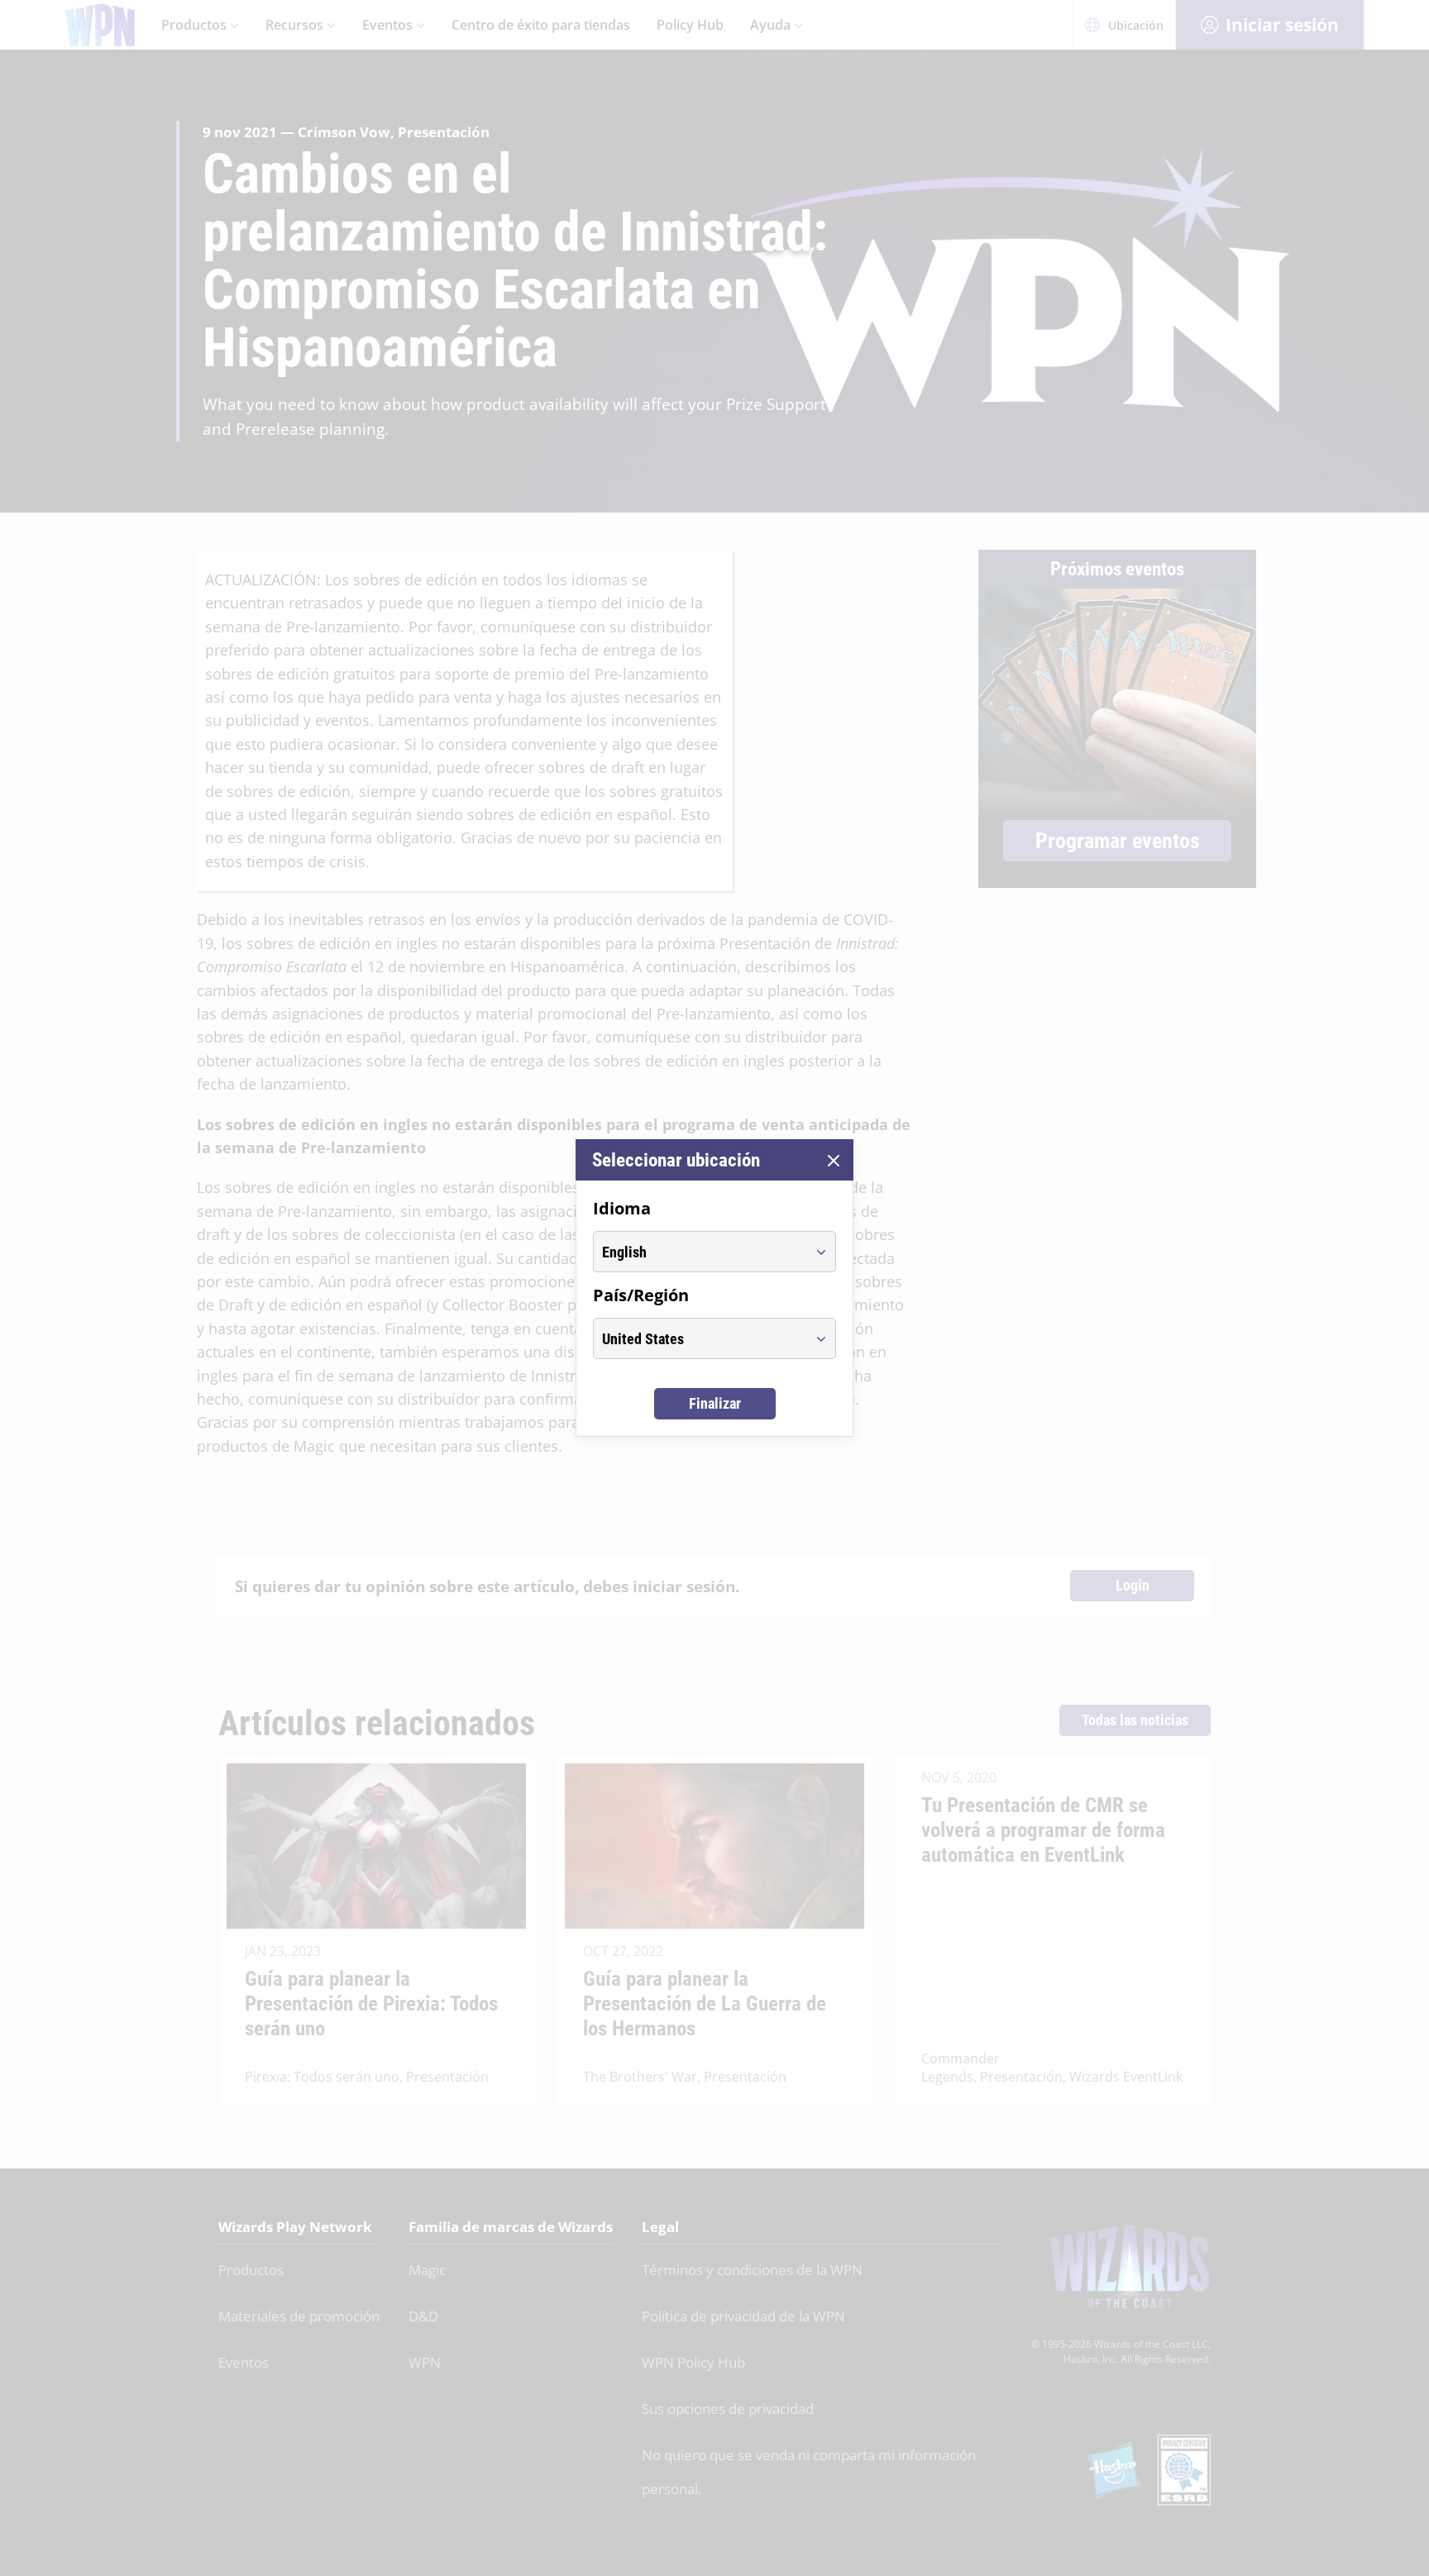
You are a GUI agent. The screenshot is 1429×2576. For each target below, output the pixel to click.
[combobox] (699, 1252)
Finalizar (715, 1403)
